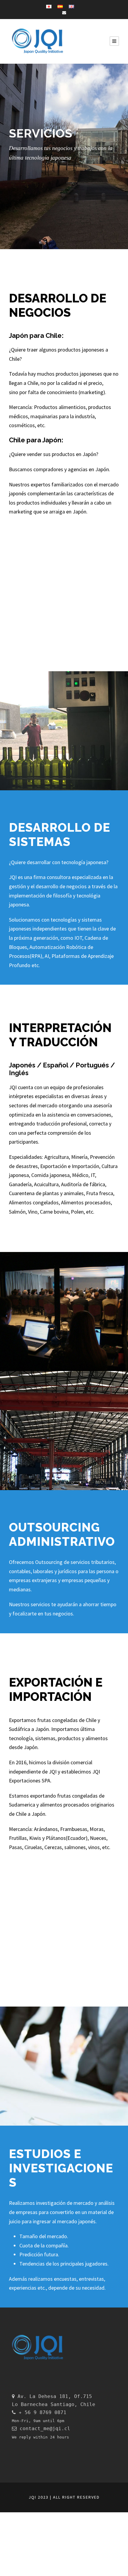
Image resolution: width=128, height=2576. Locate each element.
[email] (64, 13)
